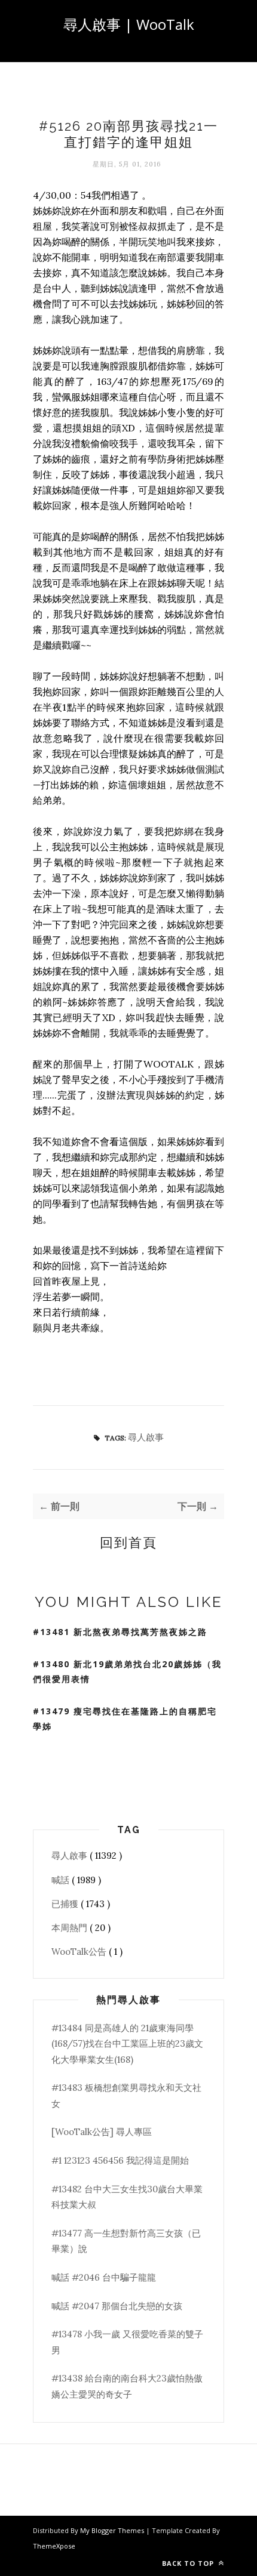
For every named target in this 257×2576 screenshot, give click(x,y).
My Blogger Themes (113, 2530)
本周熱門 (71, 1928)
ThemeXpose (54, 2546)
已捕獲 (66, 1904)
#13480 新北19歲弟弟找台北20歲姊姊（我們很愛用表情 (127, 1671)
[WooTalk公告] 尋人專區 (102, 2132)
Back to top (189, 2563)
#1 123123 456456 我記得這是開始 (120, 2160)
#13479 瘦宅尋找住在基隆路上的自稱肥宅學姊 (125, 1719)
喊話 (62, 1880)
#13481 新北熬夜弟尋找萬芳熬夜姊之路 (120, 1632)
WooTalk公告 (80, 1952)
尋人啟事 (146, 1437)
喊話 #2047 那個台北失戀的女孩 (117, 2306)
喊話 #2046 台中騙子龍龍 (104, 2277)
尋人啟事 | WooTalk (129, 24)
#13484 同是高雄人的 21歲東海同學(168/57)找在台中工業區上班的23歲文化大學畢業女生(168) (127, 2044)
